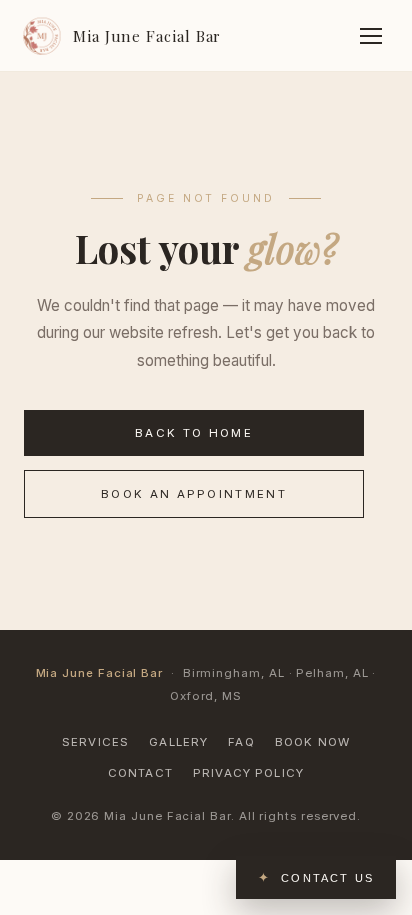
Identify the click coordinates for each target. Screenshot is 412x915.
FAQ (241, 742)
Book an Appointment (194, 494)
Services (95, 742)
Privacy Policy (248, 773)
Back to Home (194, 433)
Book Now (312, 742)
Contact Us (327, 878)
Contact (140, 773)
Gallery (178, 742)
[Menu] (371, 36)
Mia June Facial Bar (147, 36)
